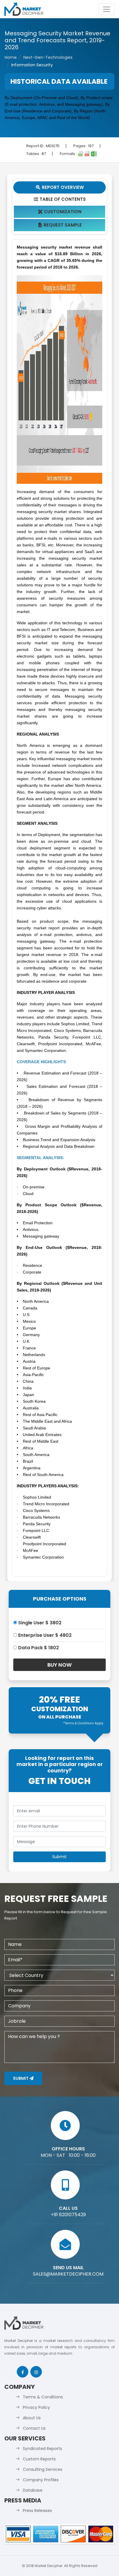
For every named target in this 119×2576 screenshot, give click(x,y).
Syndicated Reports (42, 2449)
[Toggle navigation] (107, 9)
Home (11, 57)
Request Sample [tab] (60, 225)
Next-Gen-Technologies (48, 57)
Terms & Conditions (43, 2397)
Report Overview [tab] (60, 187)
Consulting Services (43, 2469)
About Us (32, 2418)
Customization (60, 212)
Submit (21, 2078)
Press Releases (37, 2511)
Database (33, 2490)
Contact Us (34, 2428)
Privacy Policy (36, 2407)
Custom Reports (39, 2459)
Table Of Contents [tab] (60, 199)
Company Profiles (41, 2480)
